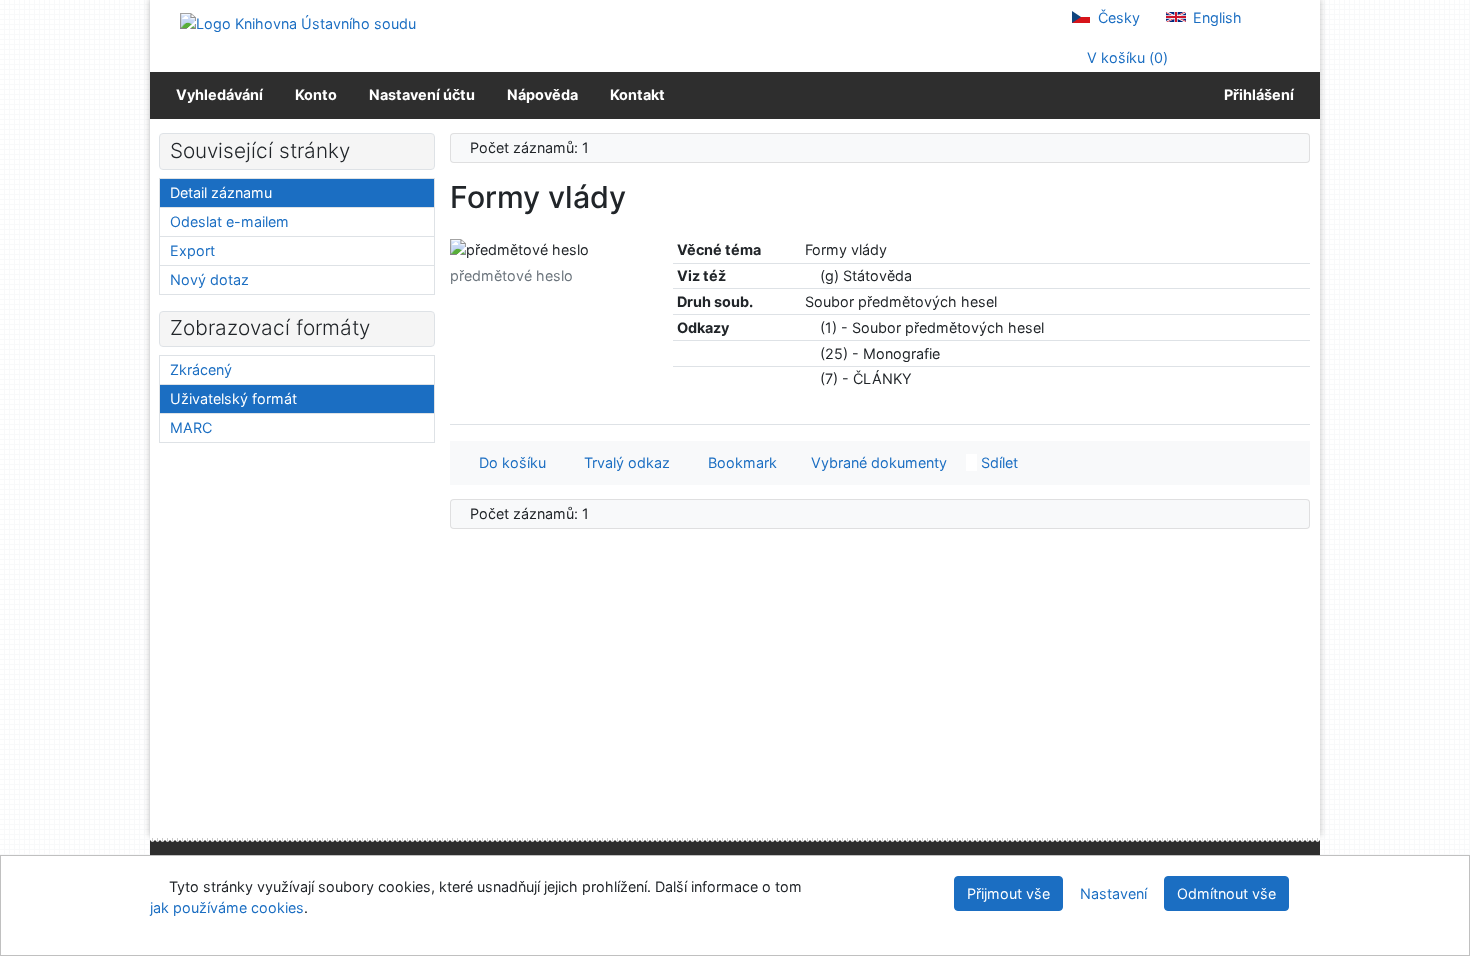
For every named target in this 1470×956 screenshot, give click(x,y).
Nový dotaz (209, 279)
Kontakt (637, 94)
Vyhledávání (219, 94)
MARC (191, 427)
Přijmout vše (1008, 893)
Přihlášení (1256, 94)
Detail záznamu (221, 192)
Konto (316, 94)
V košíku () (1125, 57)
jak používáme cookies (227, 907)
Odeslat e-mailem (229, 221)
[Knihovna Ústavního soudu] (298, 22)
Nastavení (1113, 893)
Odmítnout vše (1226, 893)
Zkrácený (201, 369)
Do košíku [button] (508, 462)
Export (192, 250)
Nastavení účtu (422, 94)
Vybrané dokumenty (877, 462)
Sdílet (997, 462)
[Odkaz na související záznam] (810, 275)
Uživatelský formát (233, 398)
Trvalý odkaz (623, 462)
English (1215, 17)
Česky (1117, 17)
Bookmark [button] (738, 462)
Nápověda (542, 94)
